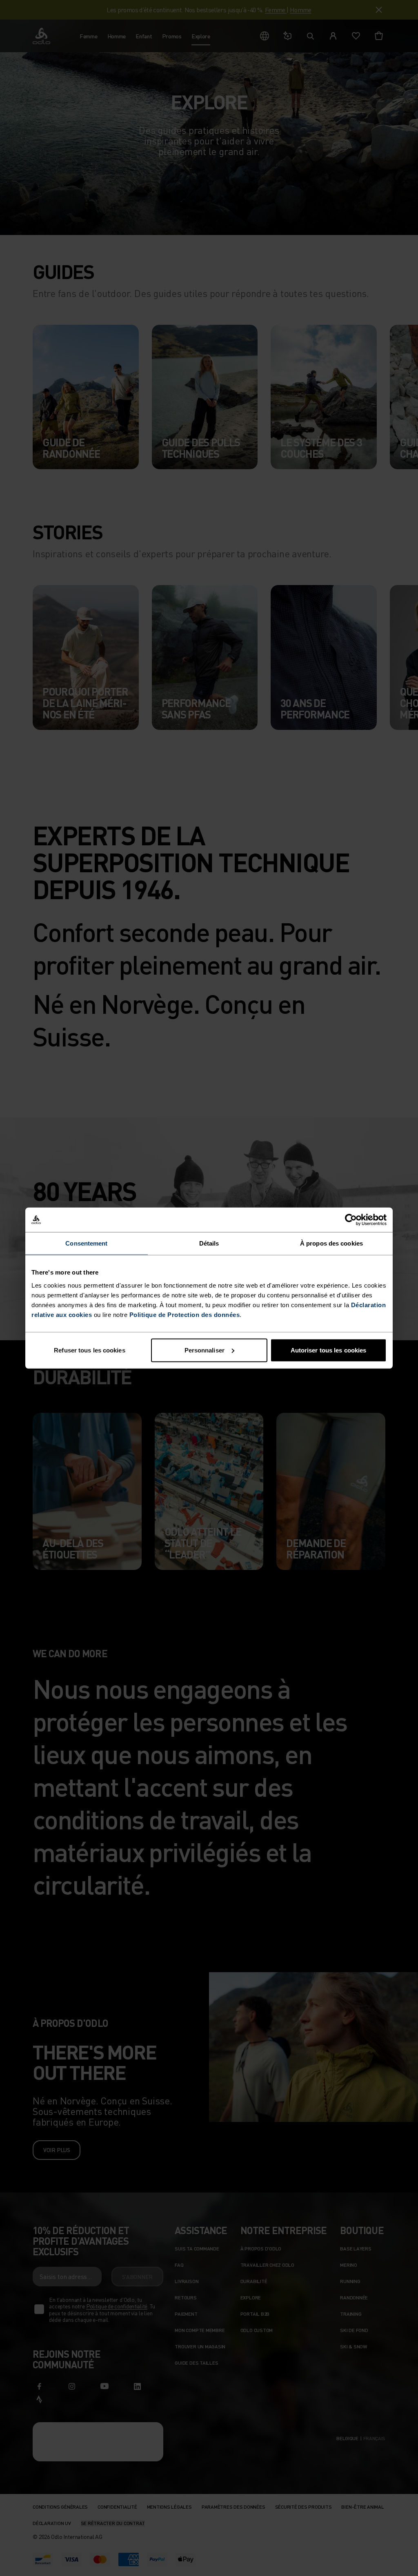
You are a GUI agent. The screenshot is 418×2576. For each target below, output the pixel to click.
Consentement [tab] (86, 1243)
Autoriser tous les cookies (329, 1350)
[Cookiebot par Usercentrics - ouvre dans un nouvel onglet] (351, 1220)
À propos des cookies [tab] (331, 1243)
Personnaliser (205, 1350)
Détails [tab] (209, 1243)
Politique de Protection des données (185, 1314)
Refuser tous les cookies (89, 1350)
